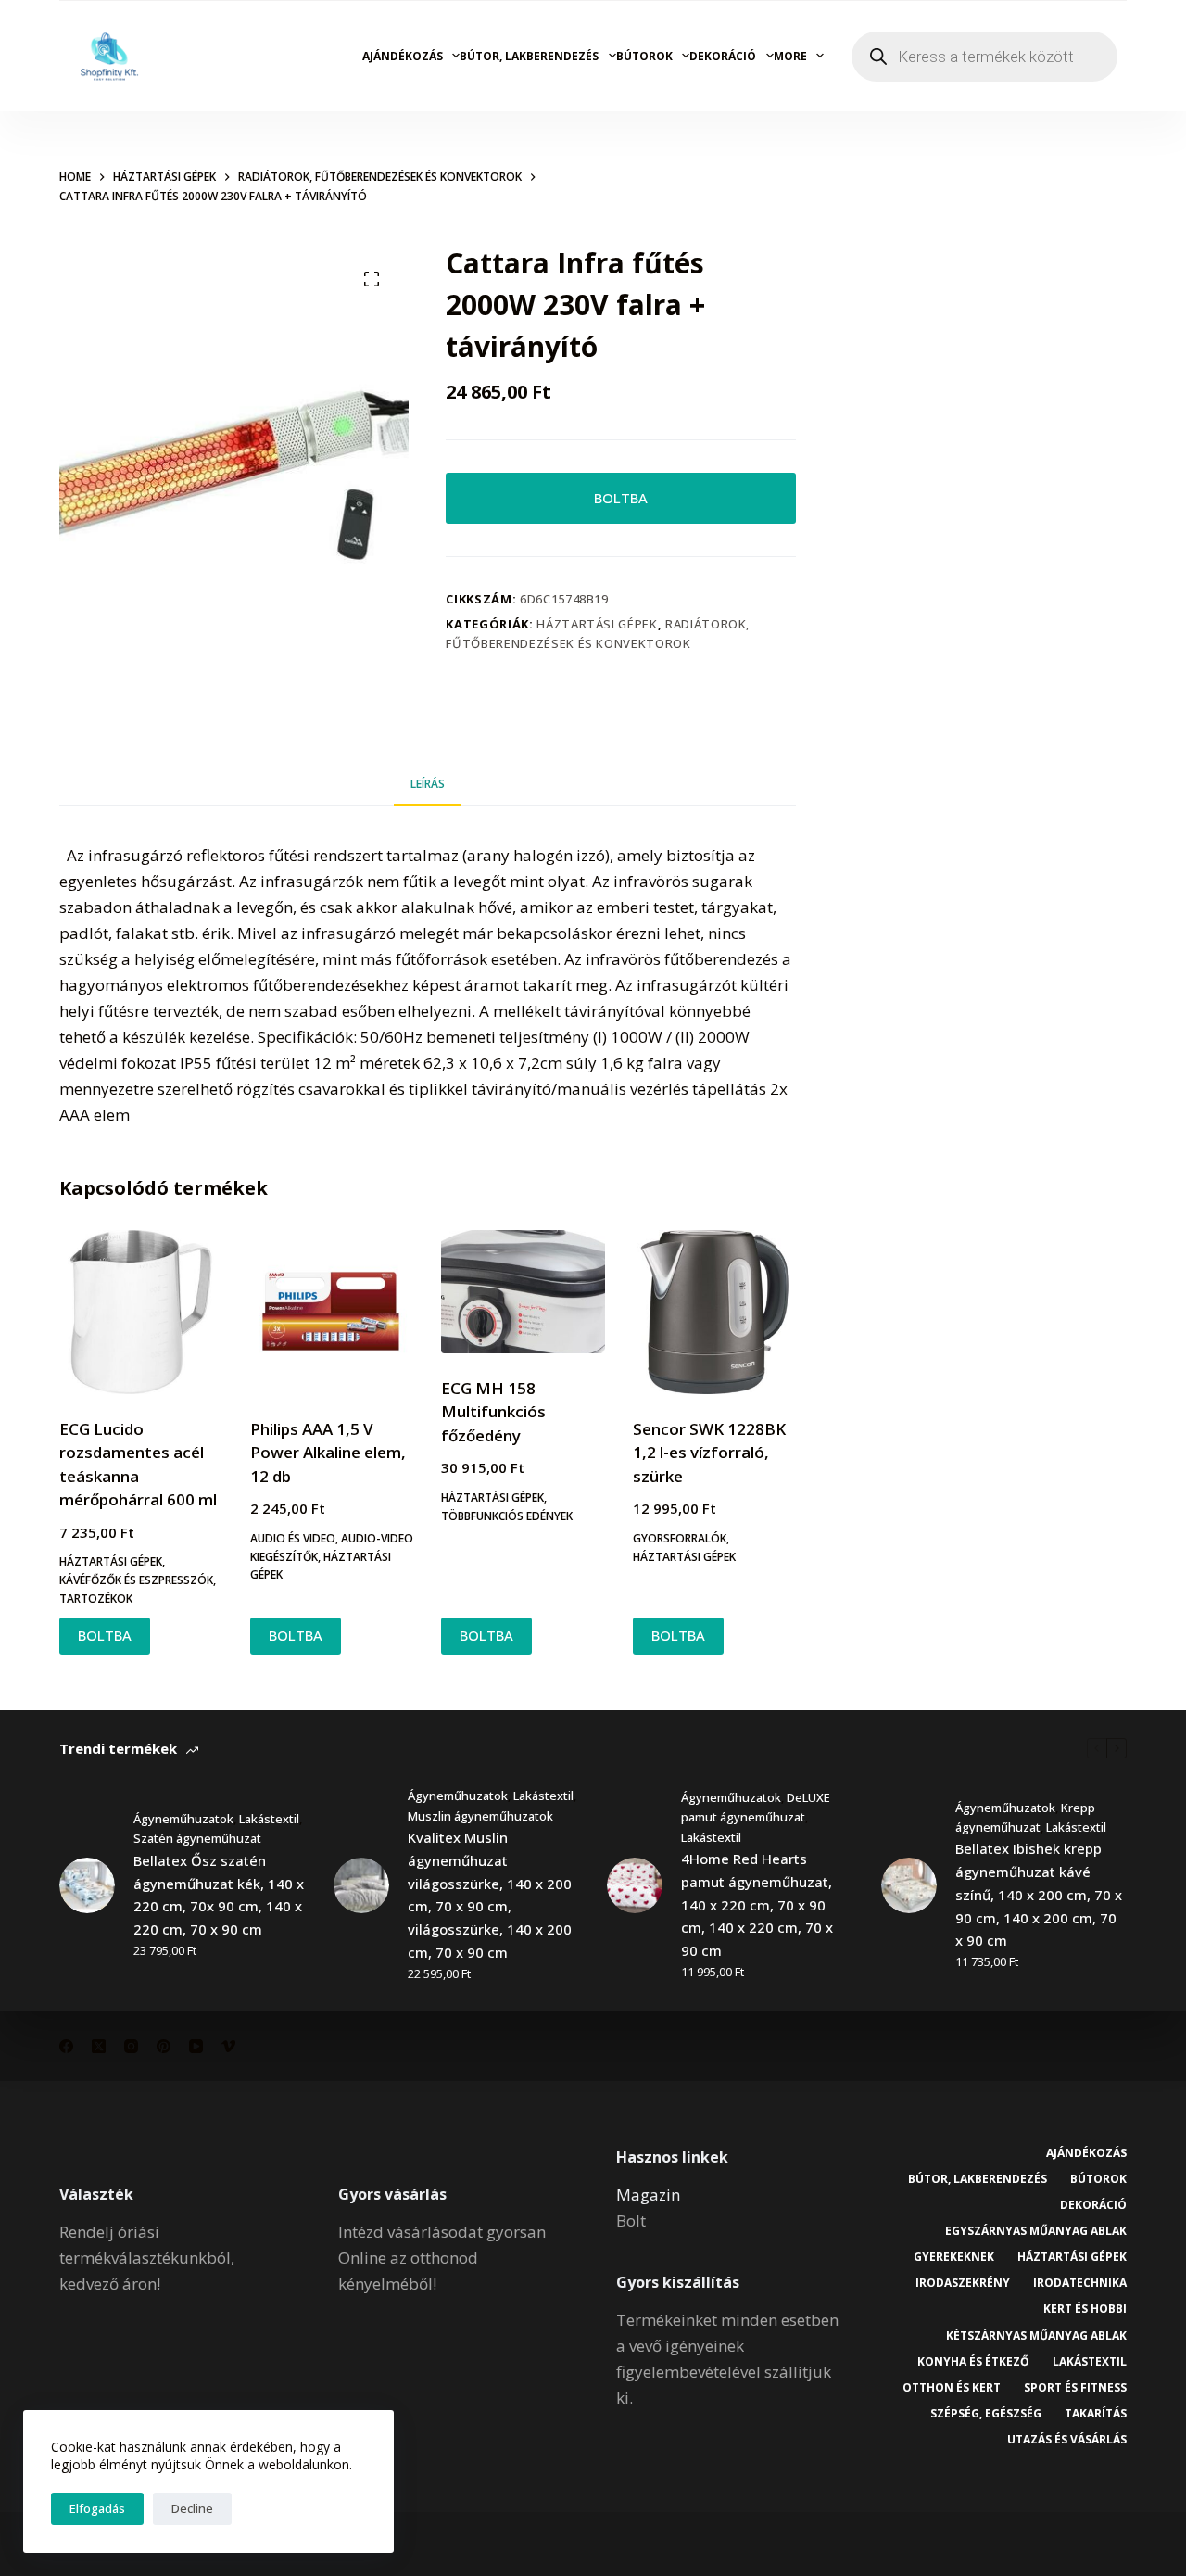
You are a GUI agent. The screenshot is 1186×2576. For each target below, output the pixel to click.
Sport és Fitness (1075, 2388)
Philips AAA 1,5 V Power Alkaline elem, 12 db (328, 1453)
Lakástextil (269, 1819)
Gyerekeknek (954, 2257)
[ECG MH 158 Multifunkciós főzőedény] (523, 1292)
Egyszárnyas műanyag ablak (1036, 2231)
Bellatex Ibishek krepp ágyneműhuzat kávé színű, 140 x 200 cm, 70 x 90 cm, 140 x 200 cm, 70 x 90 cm (1039, 1894)
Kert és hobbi (1085, 2309)
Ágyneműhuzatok (183, 1819)
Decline (192, 2508)
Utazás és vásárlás (1067, 2440)
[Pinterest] (164, 2046)
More (790, 56)
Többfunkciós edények (507, 1516)
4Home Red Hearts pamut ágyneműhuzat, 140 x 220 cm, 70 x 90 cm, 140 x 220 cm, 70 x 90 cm (757, 1904)
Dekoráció (723, 56)
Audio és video (293, 1538)
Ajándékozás (403, 56)
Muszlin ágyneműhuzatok (480, 1816)
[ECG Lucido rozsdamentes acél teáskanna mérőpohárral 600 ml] (141, 1312)
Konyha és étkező (973, 2362)
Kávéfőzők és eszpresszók (136, 1580)
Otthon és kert (952, 2388)
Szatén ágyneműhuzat (197, 1838)
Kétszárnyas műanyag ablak (1036, 2336)
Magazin (648, 2195)
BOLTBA (621, 498)
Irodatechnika (1080, 2283)
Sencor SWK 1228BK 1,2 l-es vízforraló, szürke (709, 1453)
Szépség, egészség (986, 2414)
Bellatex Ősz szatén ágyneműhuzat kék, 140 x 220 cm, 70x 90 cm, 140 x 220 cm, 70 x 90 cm (219, 1895)
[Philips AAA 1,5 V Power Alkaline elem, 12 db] (332, 1312)
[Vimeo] (228, 2046)
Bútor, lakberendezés (529, 56)
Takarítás (1096, 2414)
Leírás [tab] (428, 784)
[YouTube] (196, 2046)
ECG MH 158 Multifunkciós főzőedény (493, 1412)
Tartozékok (96, 1599)
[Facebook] (66, 2046)
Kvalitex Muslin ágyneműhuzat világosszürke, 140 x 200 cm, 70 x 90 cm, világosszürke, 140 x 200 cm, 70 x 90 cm (490, 1895)
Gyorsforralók (680, 1538)
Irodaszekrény (963, 2283)
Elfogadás (97, 2508)
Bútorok (644, 56)
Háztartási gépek (597, 624)
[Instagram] (131, 2046)
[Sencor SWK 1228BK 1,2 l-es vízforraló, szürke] (714, 1312)
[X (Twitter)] (99, 2046)
